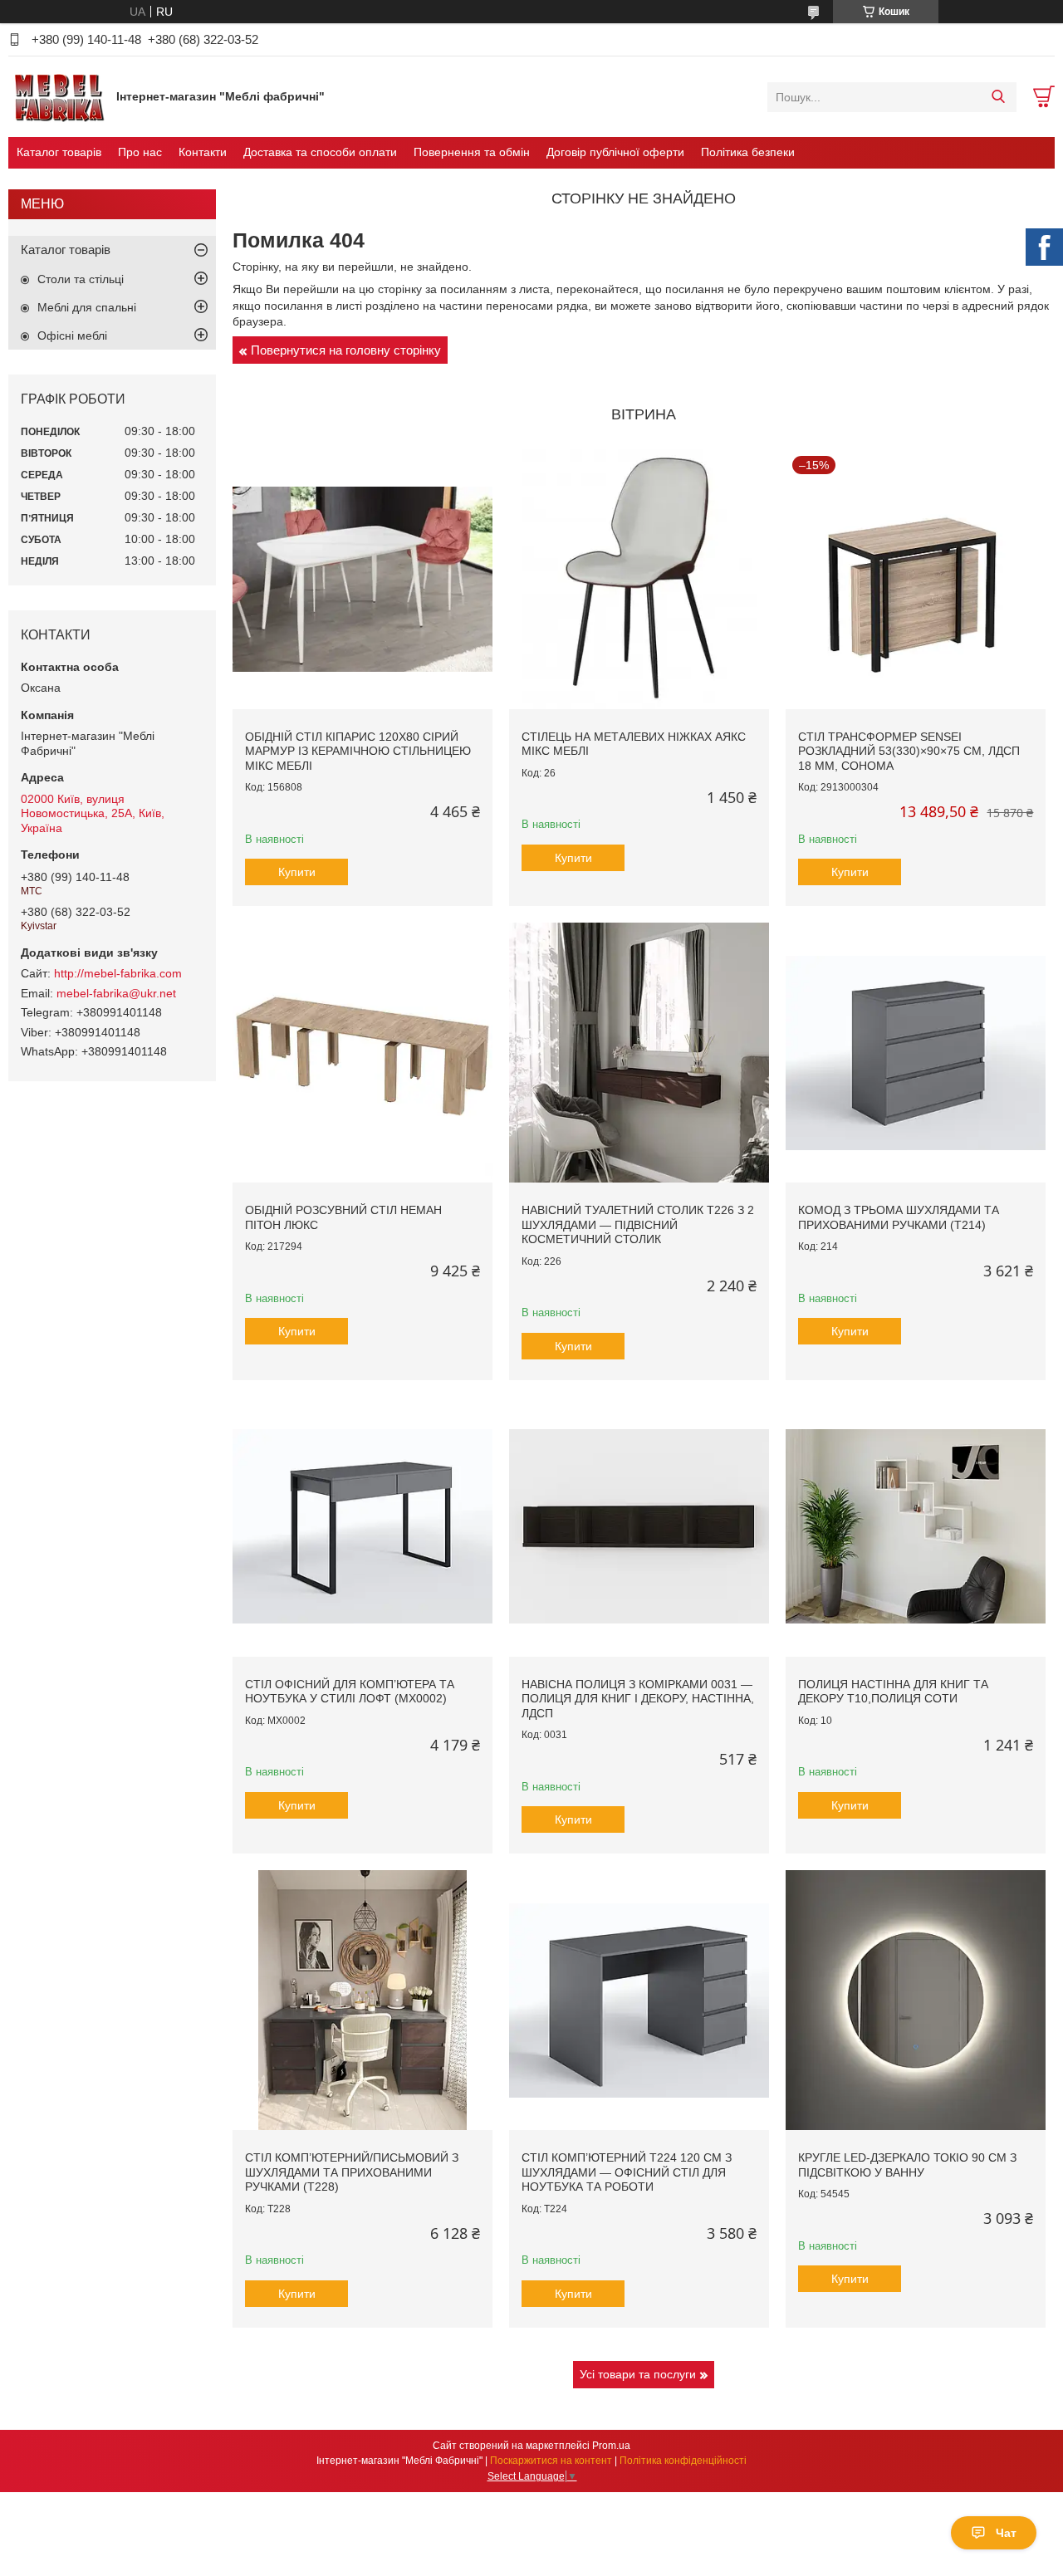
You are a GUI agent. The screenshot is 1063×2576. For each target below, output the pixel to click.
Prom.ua (611, 2446)
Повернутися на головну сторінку (346, 350)
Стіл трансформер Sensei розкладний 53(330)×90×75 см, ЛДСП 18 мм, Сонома (909, 751)
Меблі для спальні (87, 307)
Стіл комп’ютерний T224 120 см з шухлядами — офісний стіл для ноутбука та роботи (627, 2172)
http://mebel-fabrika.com (118, 973)
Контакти (203, 152)
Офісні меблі (72, 335)
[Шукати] (998, 97)
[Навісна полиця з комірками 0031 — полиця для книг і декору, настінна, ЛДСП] (639, 1527)
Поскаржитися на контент (551, 2461)
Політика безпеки (748, 152)
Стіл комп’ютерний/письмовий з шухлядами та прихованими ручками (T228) (352, 2172)
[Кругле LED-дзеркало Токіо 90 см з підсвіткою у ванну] (916, 2000)
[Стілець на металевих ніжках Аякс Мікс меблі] (639, 579)
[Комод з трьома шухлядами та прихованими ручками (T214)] (916, 1053)
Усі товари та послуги (638, 2374)
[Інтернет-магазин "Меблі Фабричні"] (58, 96)
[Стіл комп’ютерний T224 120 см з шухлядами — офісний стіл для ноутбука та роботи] (639, 2000)
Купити (297, 872)
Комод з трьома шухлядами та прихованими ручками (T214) (899, 1217)
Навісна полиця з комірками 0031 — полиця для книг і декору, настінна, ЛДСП (638, 1699)
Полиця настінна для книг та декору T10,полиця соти (893, 1692)
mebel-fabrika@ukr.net (116, 993)
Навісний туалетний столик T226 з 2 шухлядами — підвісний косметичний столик (638, 1224)
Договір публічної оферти (615, 152)
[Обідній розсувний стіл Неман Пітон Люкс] (362, 1053)
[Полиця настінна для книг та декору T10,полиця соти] (916, 1527)
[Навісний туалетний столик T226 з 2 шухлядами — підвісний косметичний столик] (639, 1053)
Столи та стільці (81, 279)
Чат (1006, 2533)
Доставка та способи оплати (320, 152)
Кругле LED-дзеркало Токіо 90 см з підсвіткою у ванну (907, 2165)
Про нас (140, 152)
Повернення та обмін (472, 152)
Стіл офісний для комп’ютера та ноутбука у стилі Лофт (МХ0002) (350, 1692)
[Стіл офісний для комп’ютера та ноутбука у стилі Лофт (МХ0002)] (362, 1527)
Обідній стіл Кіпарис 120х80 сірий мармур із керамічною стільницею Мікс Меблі (358, 751)
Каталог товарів (59, 152)
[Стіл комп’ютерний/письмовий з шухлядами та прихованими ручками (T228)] (362, 2000)
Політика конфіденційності (683, 2461)
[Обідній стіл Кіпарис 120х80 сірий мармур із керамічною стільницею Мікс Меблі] (362, 579)
